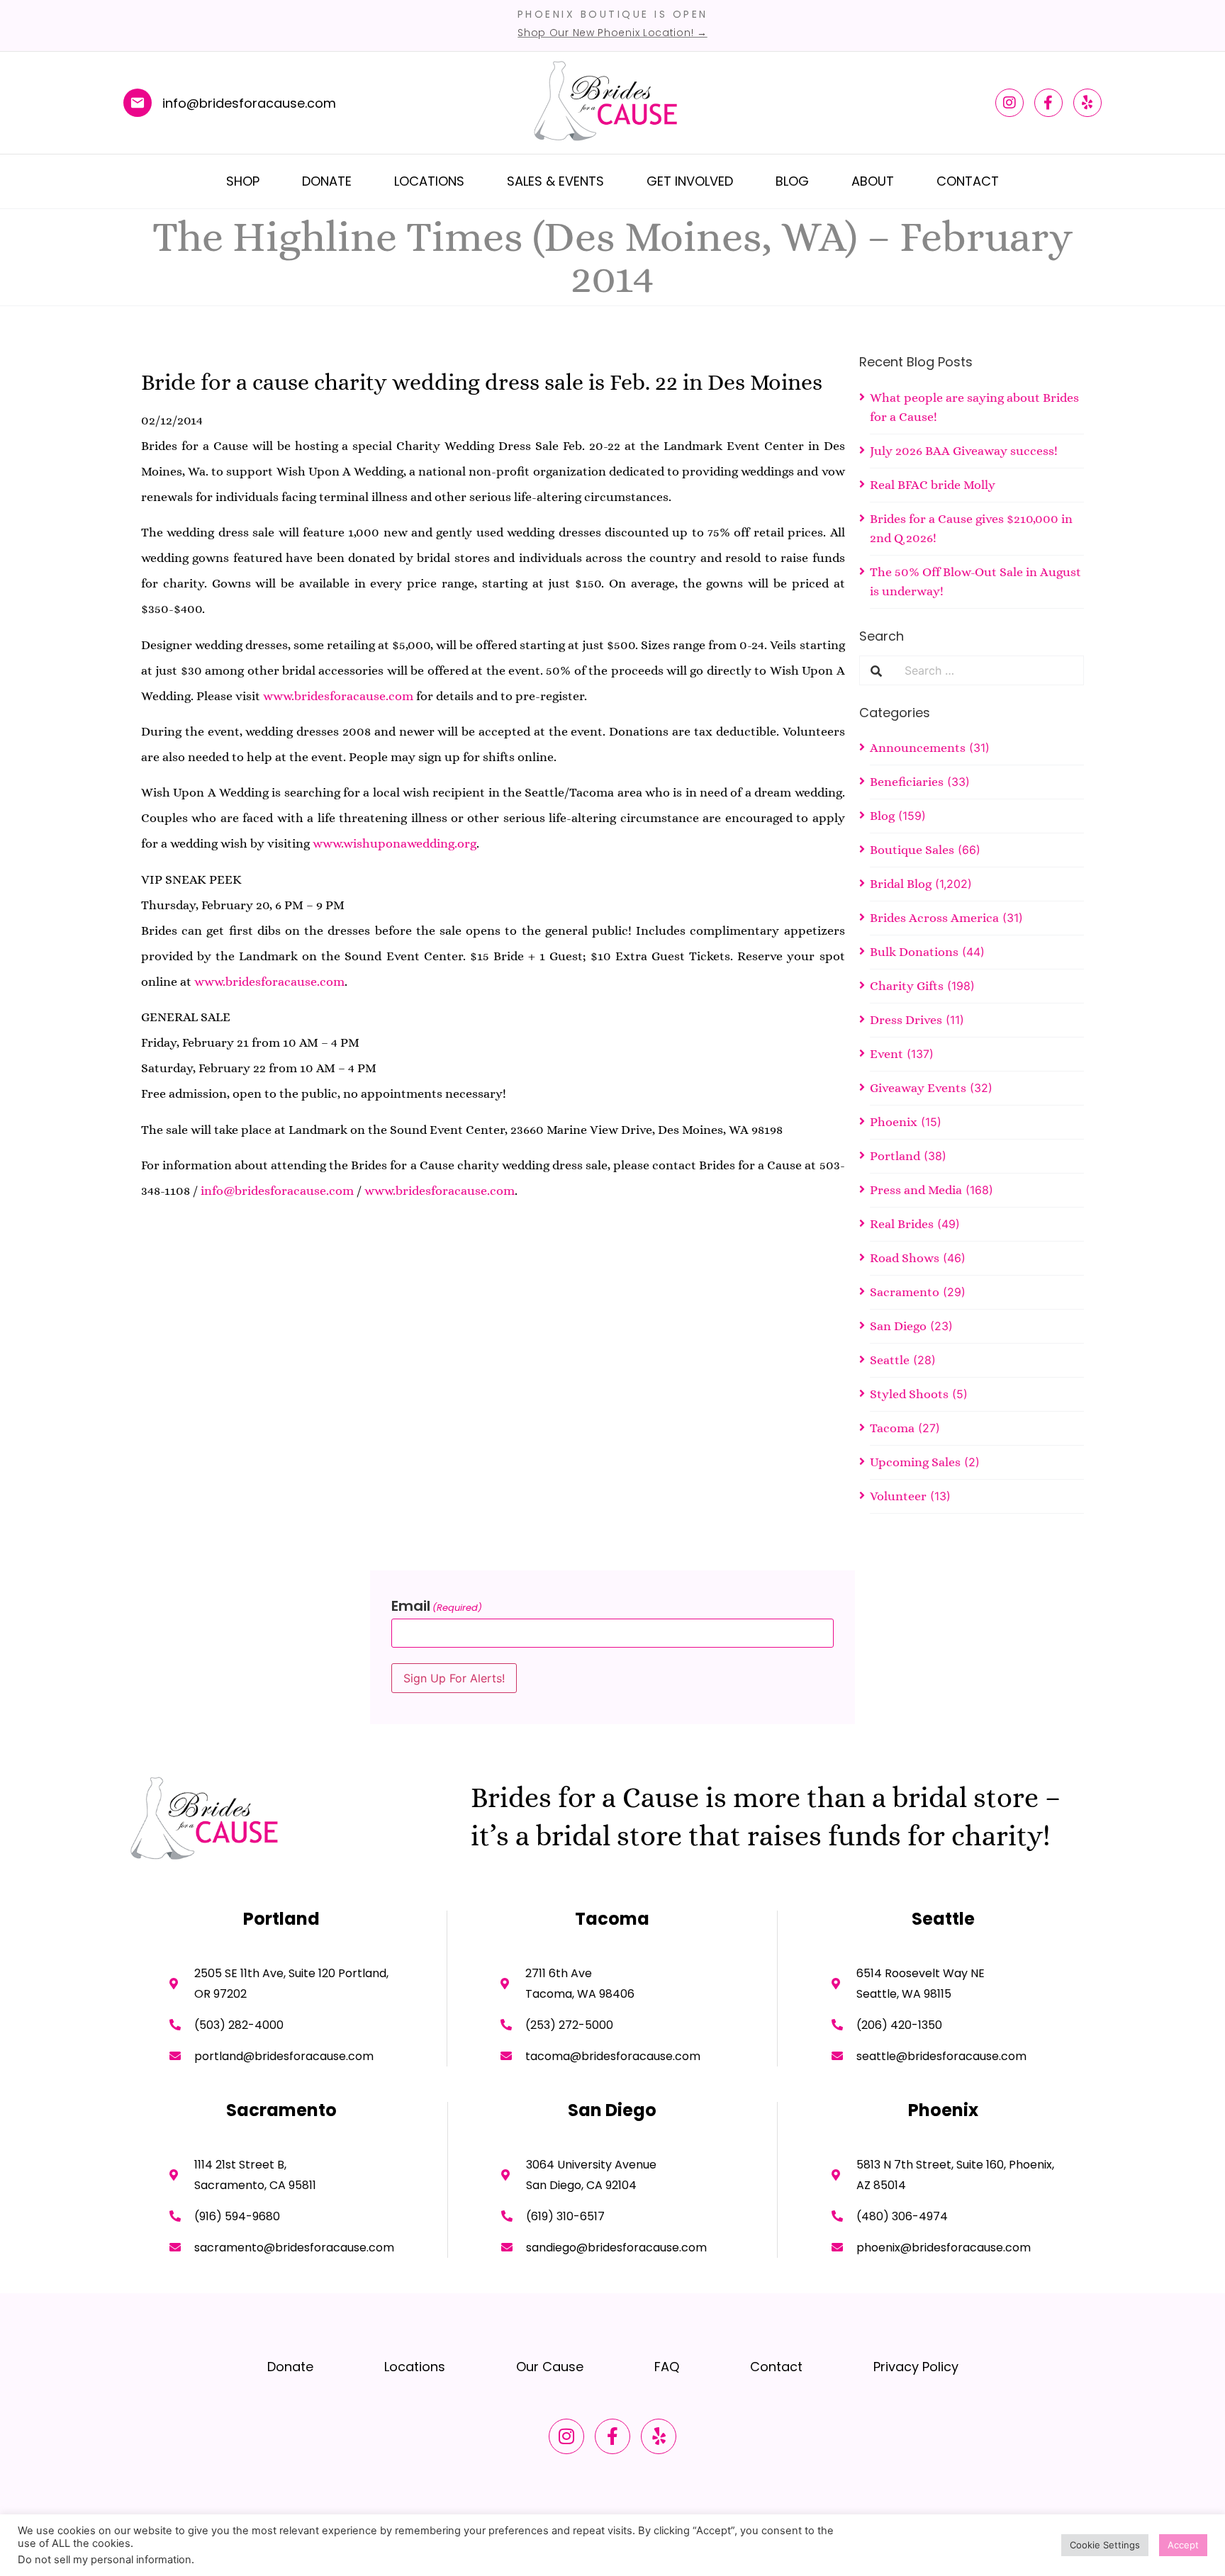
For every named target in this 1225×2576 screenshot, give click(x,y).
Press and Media (916, 1190)
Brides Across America (934, 918)
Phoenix (894, 1122)
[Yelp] (1087, 103)
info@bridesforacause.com (277, 1191)
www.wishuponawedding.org (395, 843)
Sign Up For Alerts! (454, 1678)
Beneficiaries (907, 782)
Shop (243, 181)
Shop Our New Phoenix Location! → (612, 33)
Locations (429, 181)
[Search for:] (988, 670)
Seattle (890, 1360)
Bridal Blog (901, 884)
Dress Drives (906, 1020)
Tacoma (892, 1428)
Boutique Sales (912, 850)
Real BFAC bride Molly (933, 485)
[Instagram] (1009, 103)
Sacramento (905, 1292)
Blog (792, 181)
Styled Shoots (909, 1394)
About (873, 181)
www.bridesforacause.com (338, 696)
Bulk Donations (914, 952)
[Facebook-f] (1048, 103)
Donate (327, 181)
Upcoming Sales (915, 1462)
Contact (968, 181)
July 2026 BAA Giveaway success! (964, 451)
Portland (895, 1156)
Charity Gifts (907, 986)
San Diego (898, 1326)
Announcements (918, 748)
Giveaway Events (918, 1088)
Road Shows (905, 1258)
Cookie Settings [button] (1105, 2545)
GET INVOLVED (690, 181)
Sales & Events (555, 181)
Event (886, 1054)
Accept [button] (1183, 2545)
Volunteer (898, 1496)
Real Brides (902, 1224)
